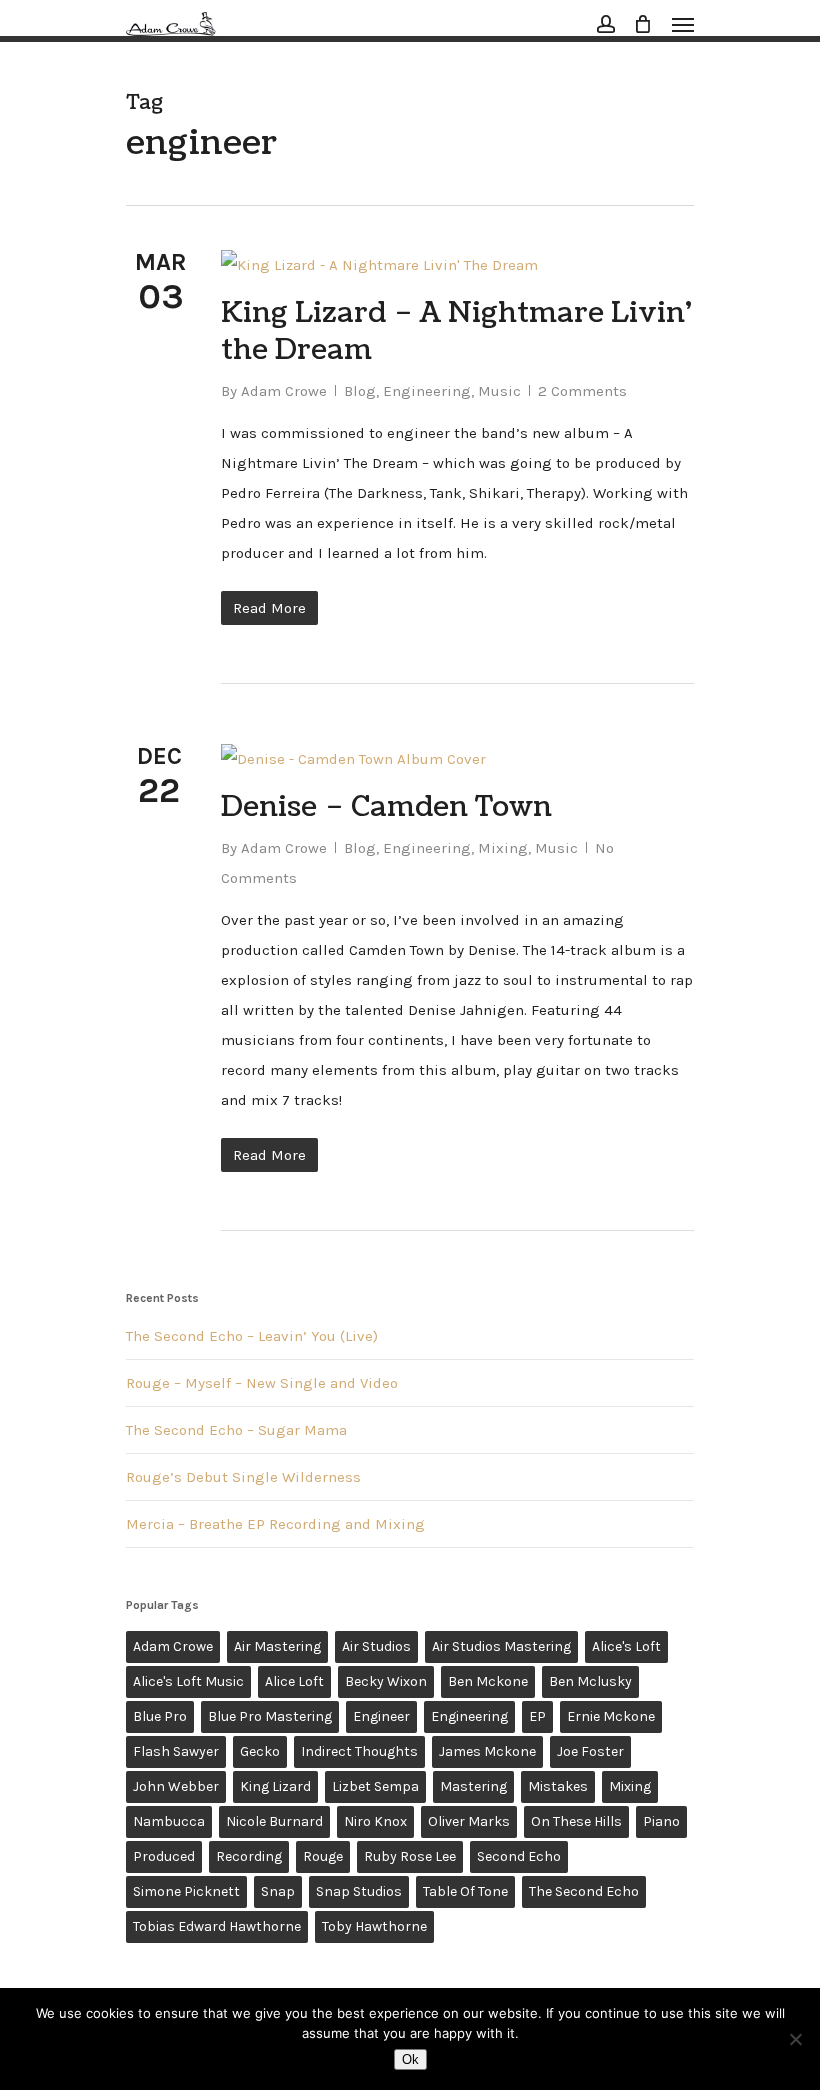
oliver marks (469, 1821)
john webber (176, 1786)
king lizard (275, 1786)
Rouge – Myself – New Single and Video (262, 1383)
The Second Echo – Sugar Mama (236, 1430)
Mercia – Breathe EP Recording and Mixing (275, 1524)
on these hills (576, 1821)
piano (661, 1821)
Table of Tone (465, 1891)
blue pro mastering (270, 1716)
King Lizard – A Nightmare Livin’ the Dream (456, 331)
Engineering (427, 391)
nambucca (169, 1821)
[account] (606, 24)
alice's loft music (188, 1681)
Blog (360, 391)
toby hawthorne (374, 1926)
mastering (473, 1786)
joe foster (590, 1751)
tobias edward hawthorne (217, 1926)
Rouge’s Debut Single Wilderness (243, 1477)
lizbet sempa (375, 1786)
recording (249, 1856)
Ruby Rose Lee (410, 1856)
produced (164, 1856)
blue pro (160, 1716)
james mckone (487, 1751)
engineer (381, 1716)
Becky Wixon (386, 1681)
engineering (469, 1716)
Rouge (323, 1856)
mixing (630, 1786)
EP (537, 1716)
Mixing (503, 848)
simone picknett (186, 1891)
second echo (519, 1856)
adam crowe (173, 1646)
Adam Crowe (284, 391)
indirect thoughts (359, 1751)
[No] (795, 2039)
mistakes (558, 1786)
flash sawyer (176, 1751)
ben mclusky (590, 1681)
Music (499, 391)
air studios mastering (501, 1646)
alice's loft (626, 1646)
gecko (260, 1751)
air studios (376, 1646)
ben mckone (488, 1681)
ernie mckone (611, 1716)
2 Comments (582, 391)
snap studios (359, 1891)
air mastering (277, 1646)
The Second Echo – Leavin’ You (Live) (252, 1336)
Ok (410, 2059)
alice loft (294, 1681)
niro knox (375, 1821)
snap (278, 1891)
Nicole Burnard (274, 1821)
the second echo (584, 1891)
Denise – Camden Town (386, 807)
